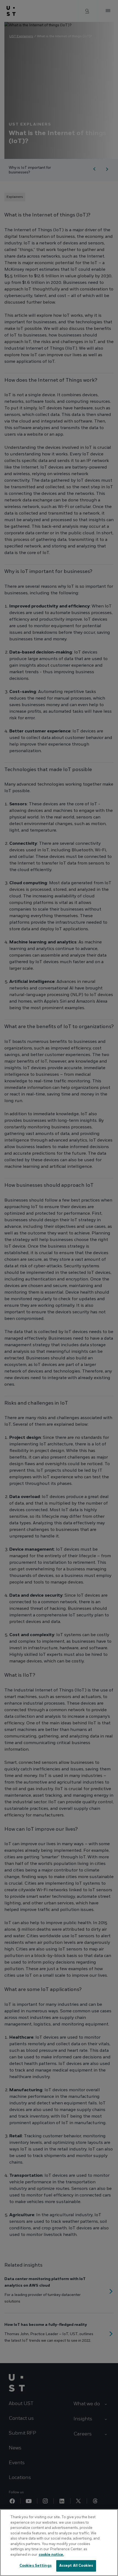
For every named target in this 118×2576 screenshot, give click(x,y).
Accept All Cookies (76, 2566)
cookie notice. (51, 2555)
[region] (59, 2543)
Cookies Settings (36, 2566)
